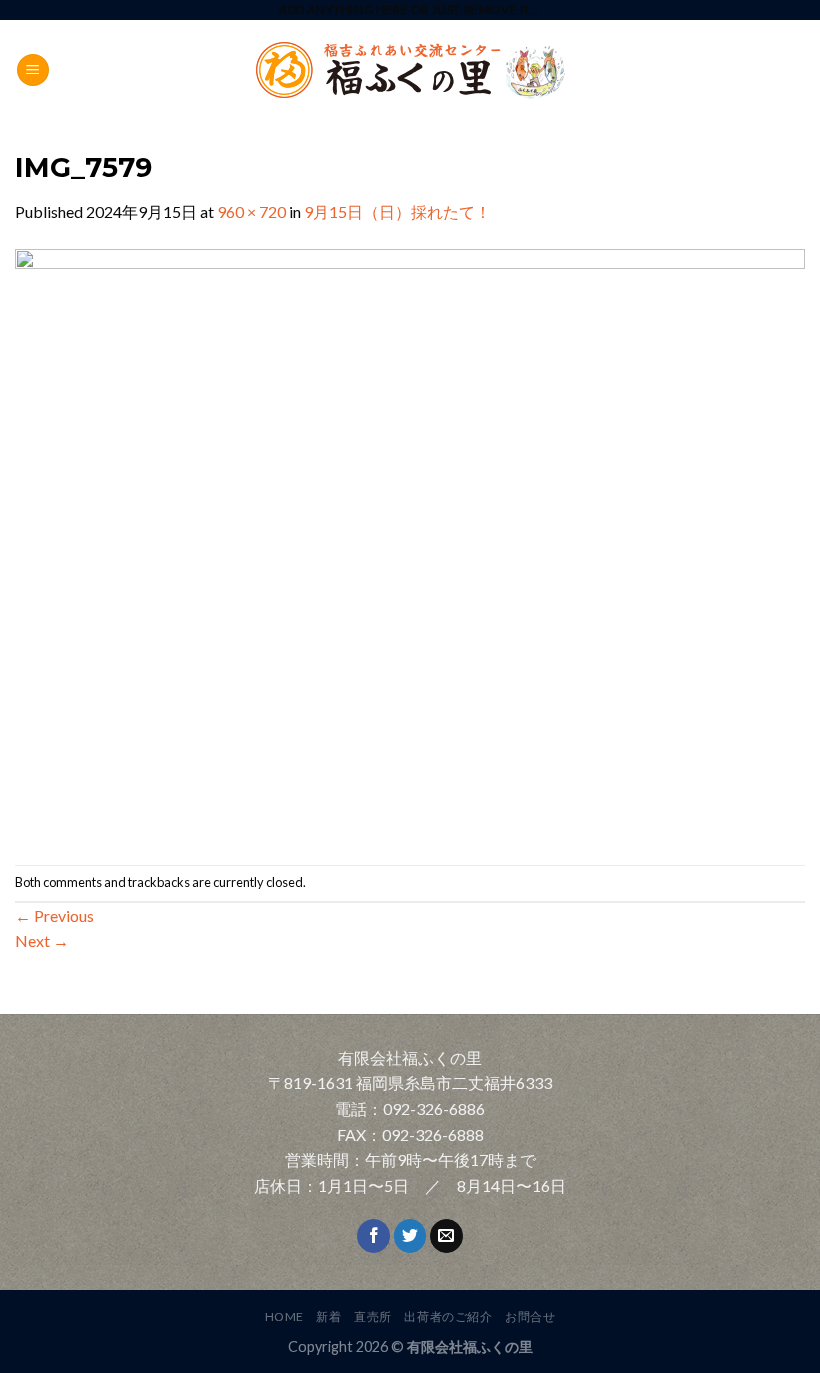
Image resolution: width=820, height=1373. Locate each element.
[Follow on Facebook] (373, 1236)
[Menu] (33, 70)
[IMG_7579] (410, 542)
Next (42, 940)
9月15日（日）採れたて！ (397, 211)
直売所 (373, 1316)
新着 (328, 1316)
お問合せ (530, 1316)
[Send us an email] (446, 1236)
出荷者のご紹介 (448, 1316)
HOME (284, 1316)
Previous (54, 915)
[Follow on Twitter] (410, 1236)
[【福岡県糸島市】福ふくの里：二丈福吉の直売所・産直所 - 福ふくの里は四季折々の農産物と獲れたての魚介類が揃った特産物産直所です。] (410, 70)
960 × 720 (251, 211)
